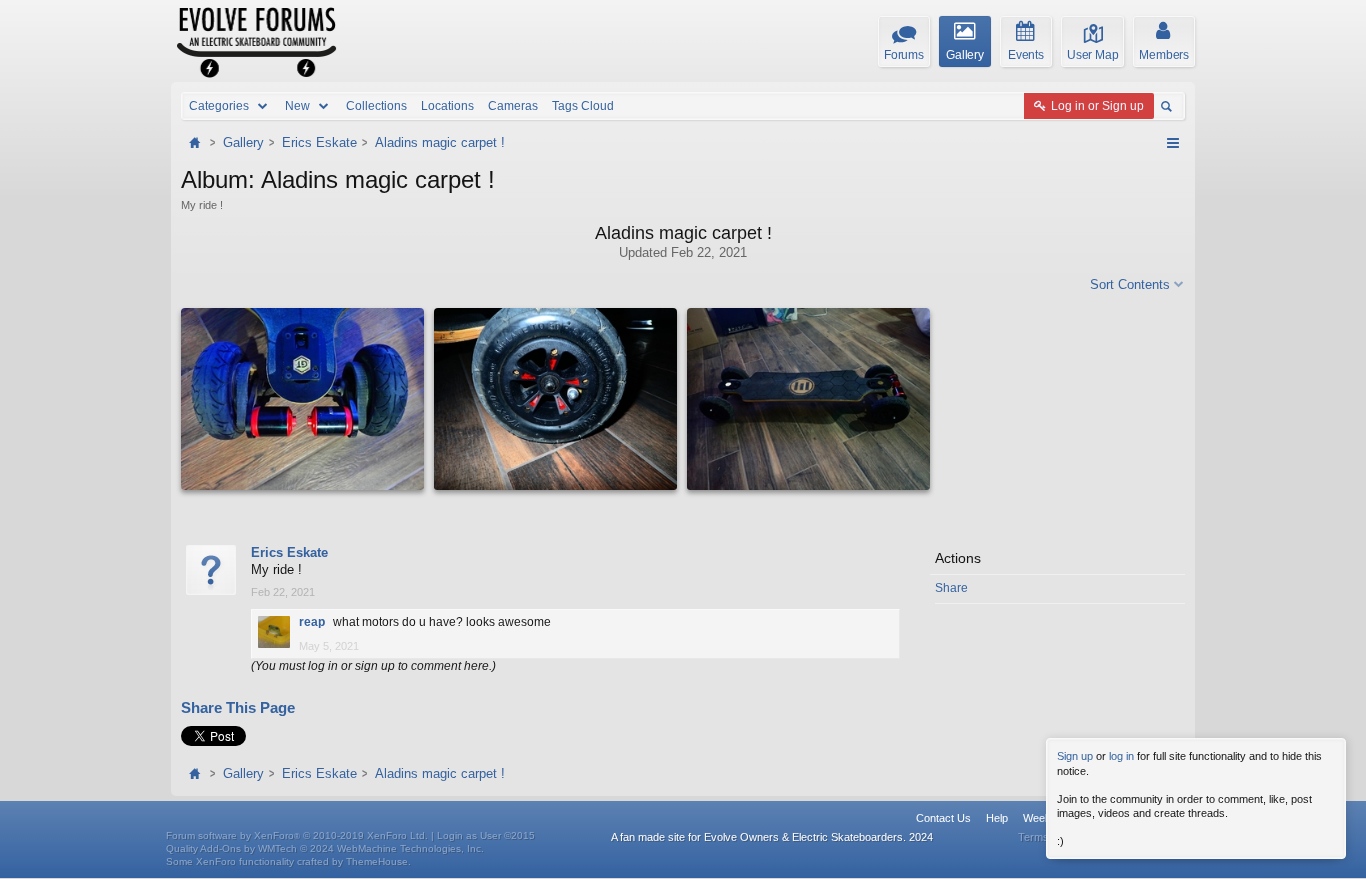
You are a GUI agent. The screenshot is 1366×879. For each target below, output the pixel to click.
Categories (219, 106)
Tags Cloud (583, 106)
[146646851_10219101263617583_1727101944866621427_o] (302, 399)
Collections (376, 106)
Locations (447, 106)
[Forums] (197, 142)
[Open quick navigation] (1172, 143)
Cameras (513, 106)
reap (312, 622)
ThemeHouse (377, 861)
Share (951, 588)
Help (997, 818)
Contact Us (943, 818)
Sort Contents (1130, 284)
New (297, 106)
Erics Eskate (289, 552)
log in (1121, 756)
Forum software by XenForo (297, 835)
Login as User (486, 835)
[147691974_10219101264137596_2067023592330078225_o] (555, 399)
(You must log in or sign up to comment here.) (373, 666)
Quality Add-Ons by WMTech (325, 848)
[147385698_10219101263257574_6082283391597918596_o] (808, 399)
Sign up (1075, 756)
